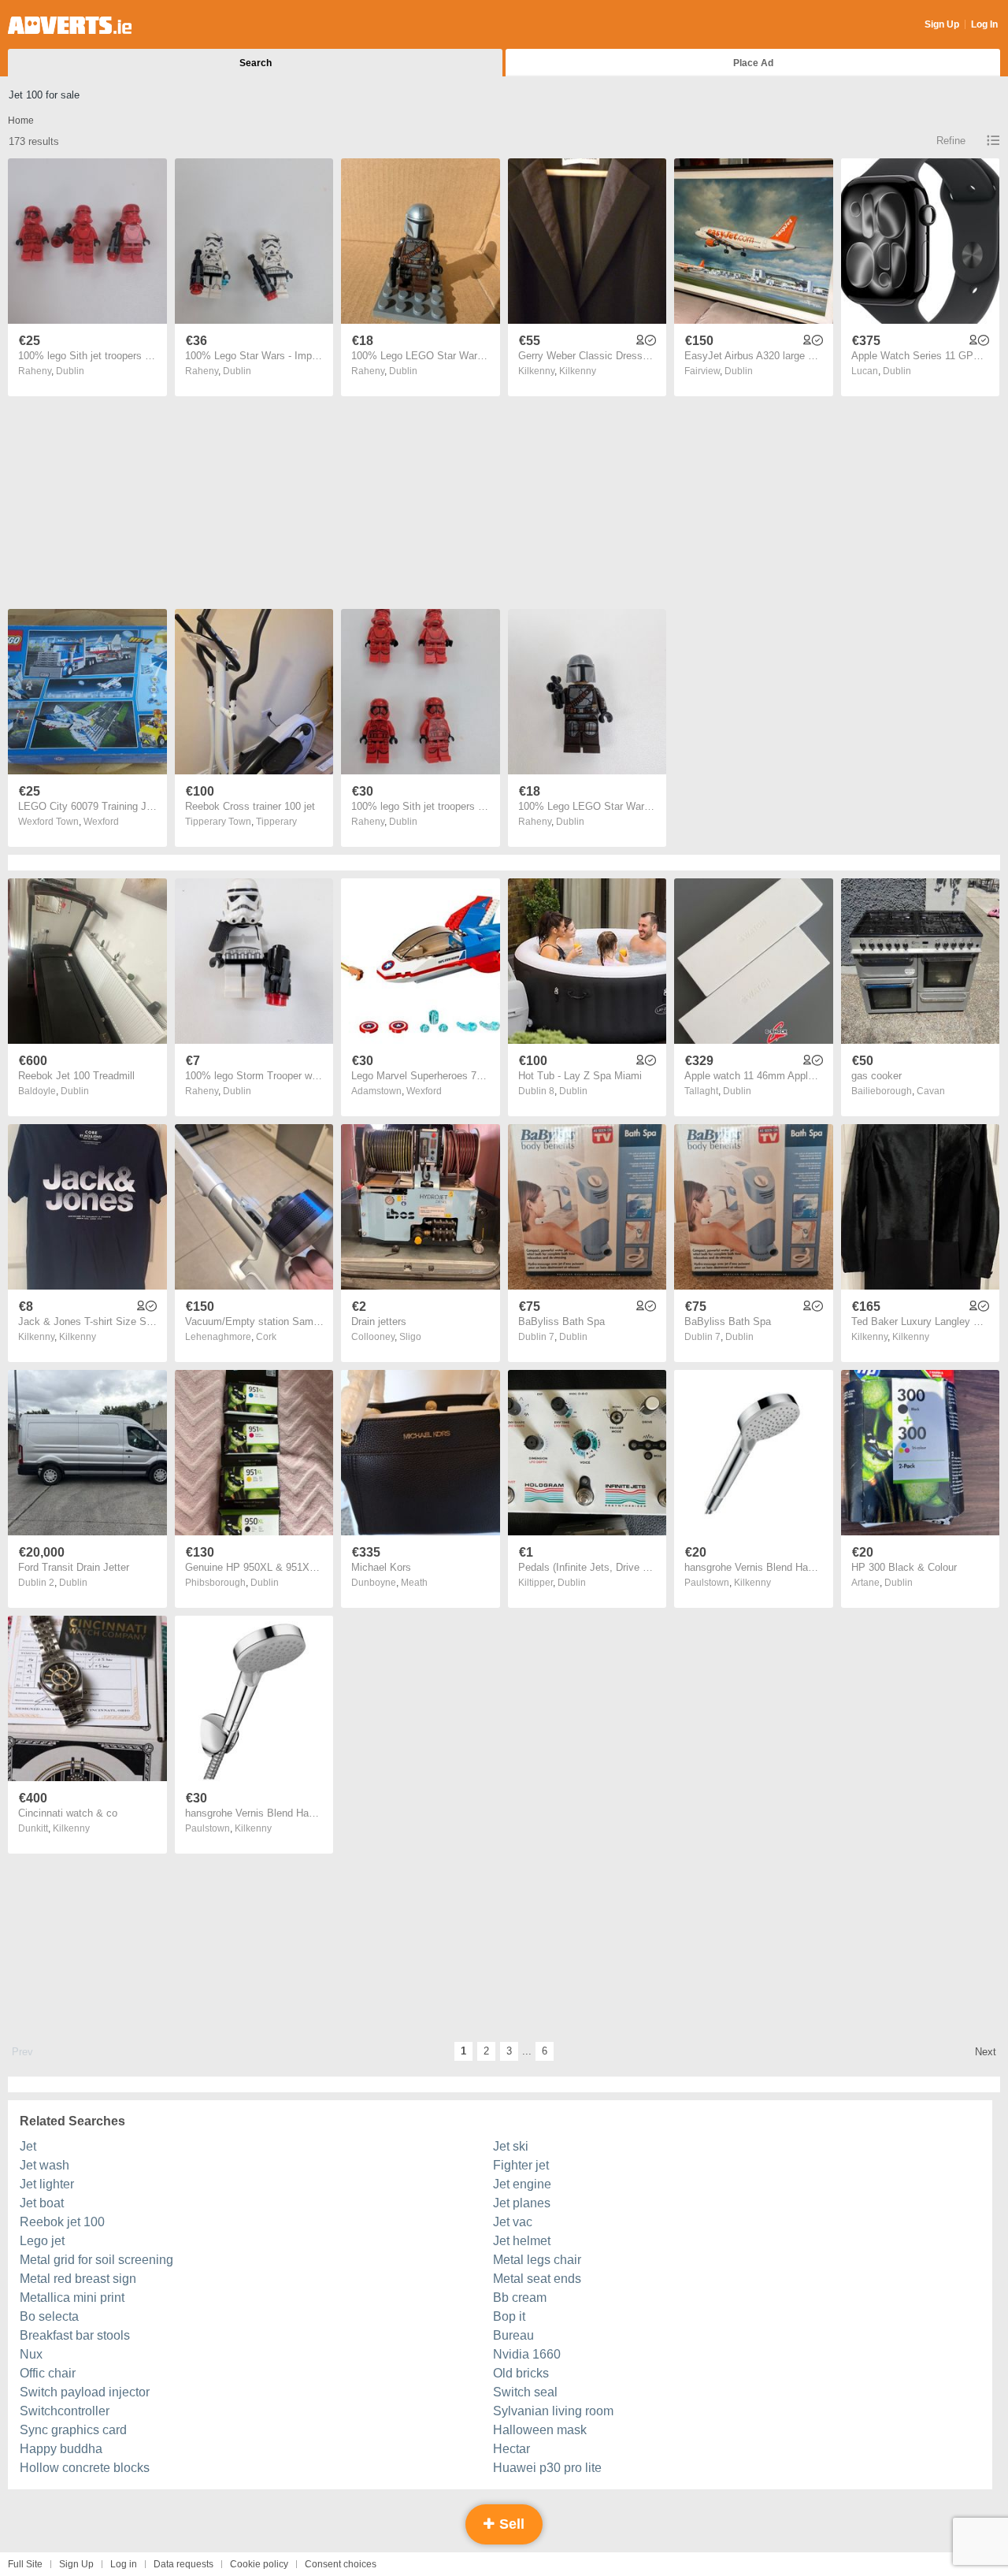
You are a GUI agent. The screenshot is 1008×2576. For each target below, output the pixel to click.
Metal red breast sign (78, 2279)
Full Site (25, 2564)
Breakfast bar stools (75, 2335)
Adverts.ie (70, 25)
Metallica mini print (72, 2298)
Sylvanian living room (553, 2411)
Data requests (183, 2564)
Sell (510, 2524)
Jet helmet (522, 2241)
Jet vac (513, 2222)
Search (256, 63)
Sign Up (942, 24)
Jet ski (511, 2146)
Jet (28, 2146)
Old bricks (521, 2373)
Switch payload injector (85, 2392)
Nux (31, 2354)
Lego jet (42, 2241)
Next (986, 2052)
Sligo (410, 1337)
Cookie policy (259, 2564)
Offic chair (48, 2373)
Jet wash (44, 2165)
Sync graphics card (73, 2430)
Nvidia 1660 (527, 2354)
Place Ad (753, 63)
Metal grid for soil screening (96, 2260)
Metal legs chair (537, 2260)
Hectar (511, 2449)
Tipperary (276, 822)
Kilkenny (578, 371)
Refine (951, 141)
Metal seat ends (537, 2279)
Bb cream (520, 2298)
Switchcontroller (65, 2411)
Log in (124, 2564)
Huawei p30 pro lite (547, 2468)
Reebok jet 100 (62, 2222)
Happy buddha (61, 2449)
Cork (266, 1337)
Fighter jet (521, 2165)
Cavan (931, 1091)
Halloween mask (540, 2430)
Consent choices (341, 2564)
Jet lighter (47, 2184)
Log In (984, 24)
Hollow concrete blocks (85, 2468)
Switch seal (525, 2392)
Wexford (101, 822)
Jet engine (522, 2184)
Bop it (509, 2316)
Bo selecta (49, 2316)
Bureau (513, 2335)
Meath (414, 1583)
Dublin (70, 371)
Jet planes (522, 2203)
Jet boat (42, 2203)
